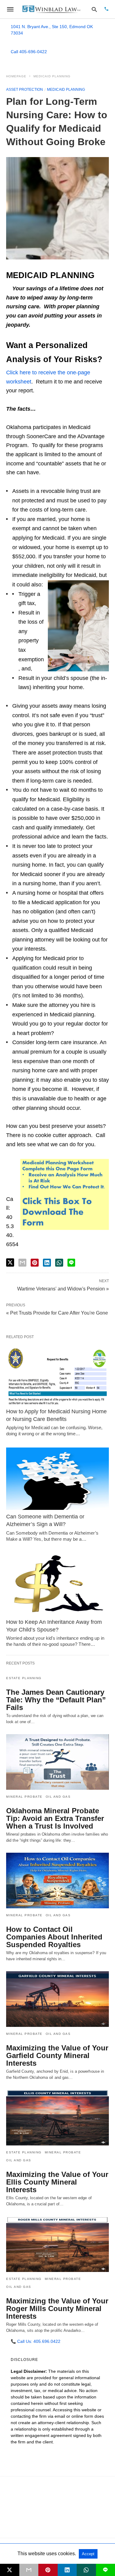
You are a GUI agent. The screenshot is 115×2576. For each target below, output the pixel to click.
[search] (94, 9)
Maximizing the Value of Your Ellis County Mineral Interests (57, 2182)
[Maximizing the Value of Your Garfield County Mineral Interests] (57, 1999)
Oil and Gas (58, 1797)
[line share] (71, 1263)
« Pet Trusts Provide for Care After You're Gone (57, 1313)
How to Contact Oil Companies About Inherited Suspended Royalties (54, 1937)
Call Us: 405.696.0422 (36, 2341)
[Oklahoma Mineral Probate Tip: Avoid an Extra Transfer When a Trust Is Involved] (57, 1762)
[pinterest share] (35, 1263)
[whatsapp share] (59, 1263)
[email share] (22, 1263)
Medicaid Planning (52, 76)
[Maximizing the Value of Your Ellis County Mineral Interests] (57, 2118)
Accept (88, 2554)
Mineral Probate (24, 1797)
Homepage (16, 76)
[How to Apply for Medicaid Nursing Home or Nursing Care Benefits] (57, 1374)
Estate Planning (24, 1678)
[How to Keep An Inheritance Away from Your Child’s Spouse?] (57, 1584)
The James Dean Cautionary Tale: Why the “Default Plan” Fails (56, 1700)
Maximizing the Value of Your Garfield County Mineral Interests (57, 2055)
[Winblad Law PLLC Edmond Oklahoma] (52, 9)
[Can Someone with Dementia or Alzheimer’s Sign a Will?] (57, 1479)
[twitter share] (10, 1262)
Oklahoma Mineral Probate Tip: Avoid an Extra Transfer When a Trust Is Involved (55, 1818)
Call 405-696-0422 (29, 52)
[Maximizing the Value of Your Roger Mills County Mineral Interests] (57, 2244)
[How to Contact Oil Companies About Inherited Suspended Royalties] (57, 1881)
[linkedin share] (47, 1263)
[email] (29, 2570)
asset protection (25, 90)
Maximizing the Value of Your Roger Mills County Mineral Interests (57, 2308)
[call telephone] (106, 9)
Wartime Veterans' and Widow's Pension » (63, 1288)
